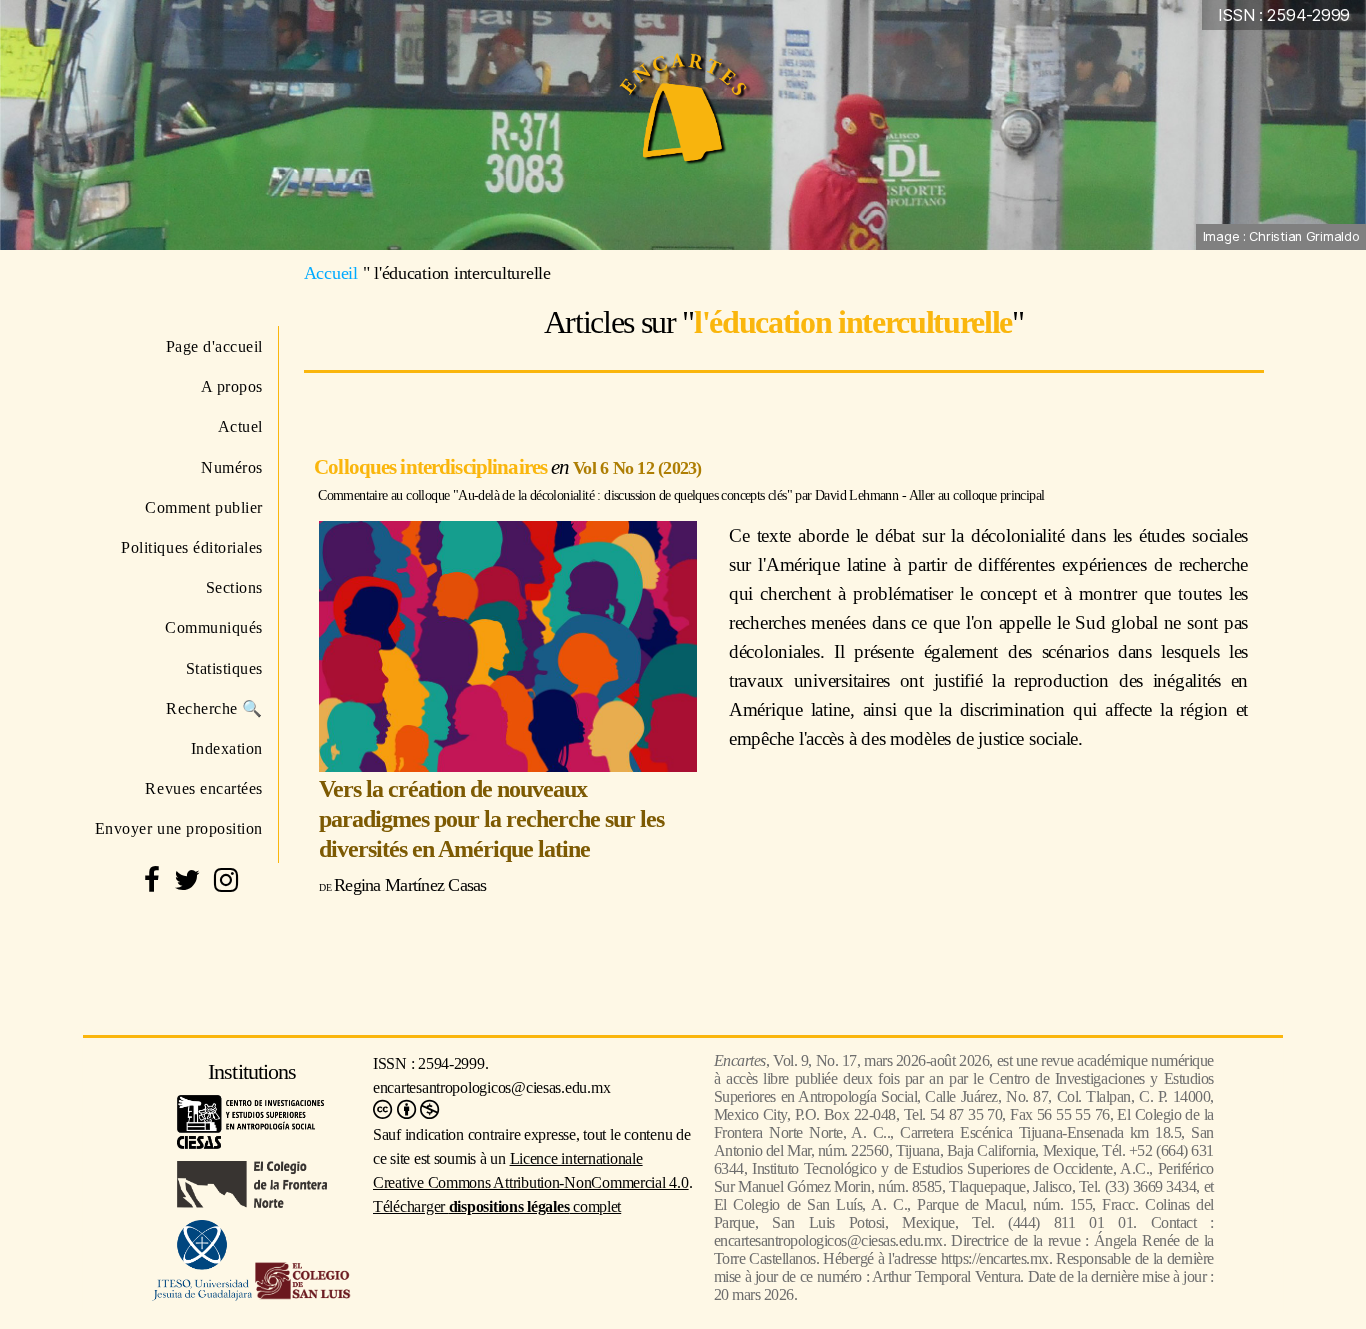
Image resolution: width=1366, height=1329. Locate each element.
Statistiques (224, 668)
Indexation (227, 748)
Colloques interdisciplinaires (432, 466)
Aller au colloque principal (977, 495)
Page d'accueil (214, 346)
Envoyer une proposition (179, 828)
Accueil (331, 273)
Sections (234, 587)
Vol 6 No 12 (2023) (637, 468)
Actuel (240, 426)
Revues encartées (204, 788)
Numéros (232, 467)
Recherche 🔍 (214, 708)
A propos (232, 386)
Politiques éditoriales (192, 547)
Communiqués (214, 627)
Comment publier (204, 507)
